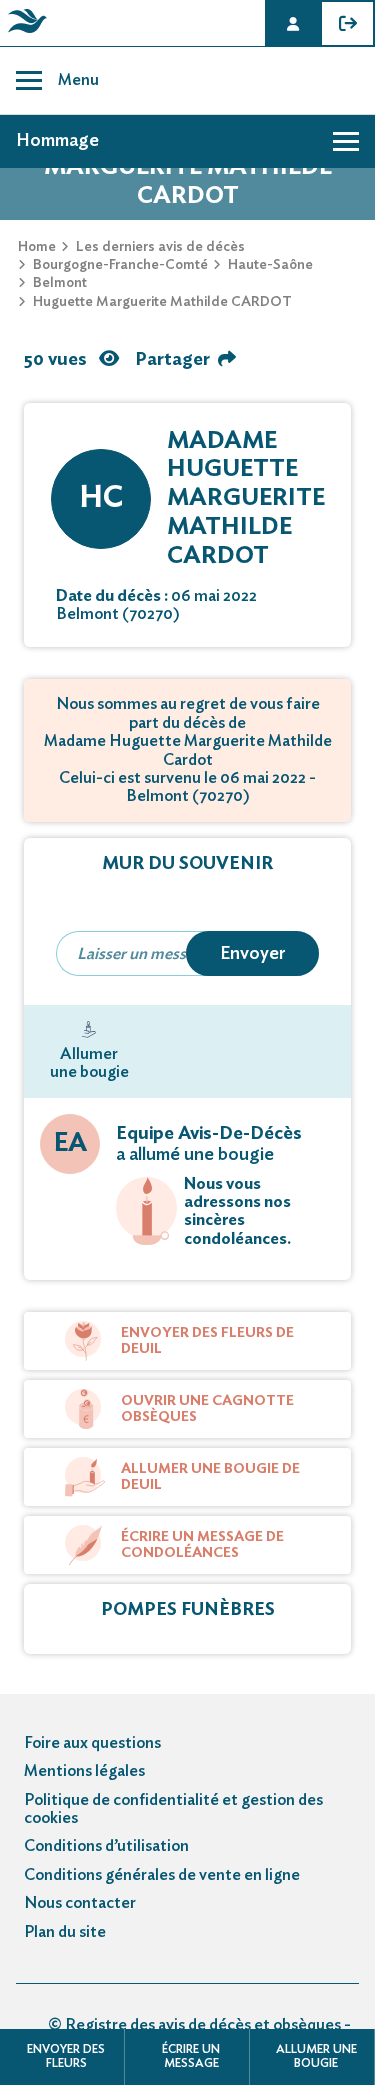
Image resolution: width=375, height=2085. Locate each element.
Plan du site (65, 1932)
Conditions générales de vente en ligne (162, 1875)
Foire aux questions (92, 1743)
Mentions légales (84, 1771)
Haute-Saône (270, 265)
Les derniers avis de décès (160, 247)
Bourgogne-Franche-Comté (120, 265)
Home (37, 247)
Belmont (60, 283)
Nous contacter (80, 1903)
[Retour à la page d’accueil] (24, 33)
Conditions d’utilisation (106, 1846)
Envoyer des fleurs (66, 2056)
